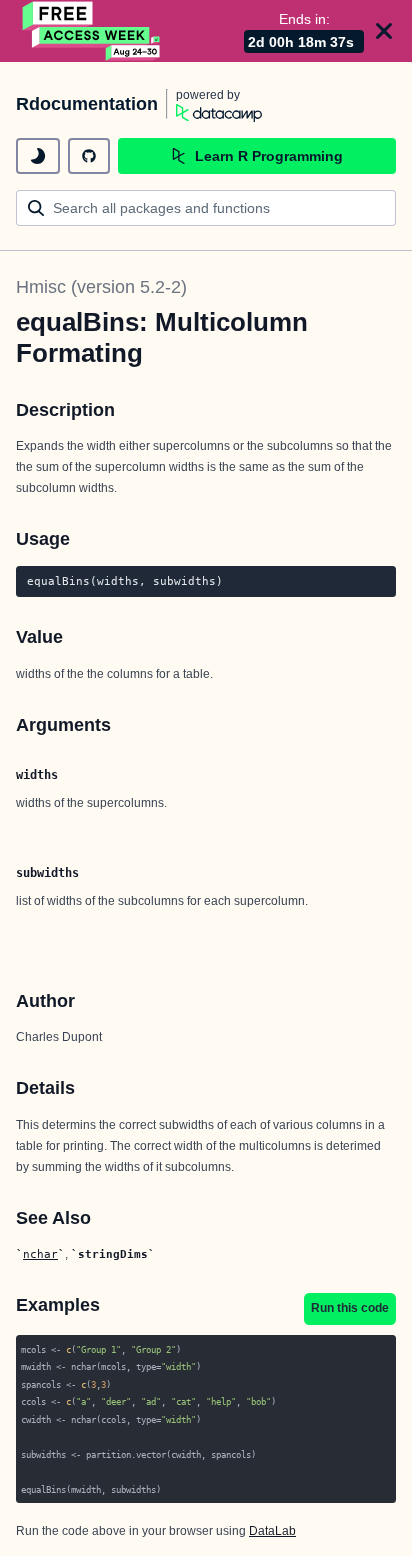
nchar (40, 1254)
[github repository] (89, 156)
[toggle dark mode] (38, 156)
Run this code (350, 1308)
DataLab (272, 1531)
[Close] (384, 31)
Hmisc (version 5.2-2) (101, 287)
